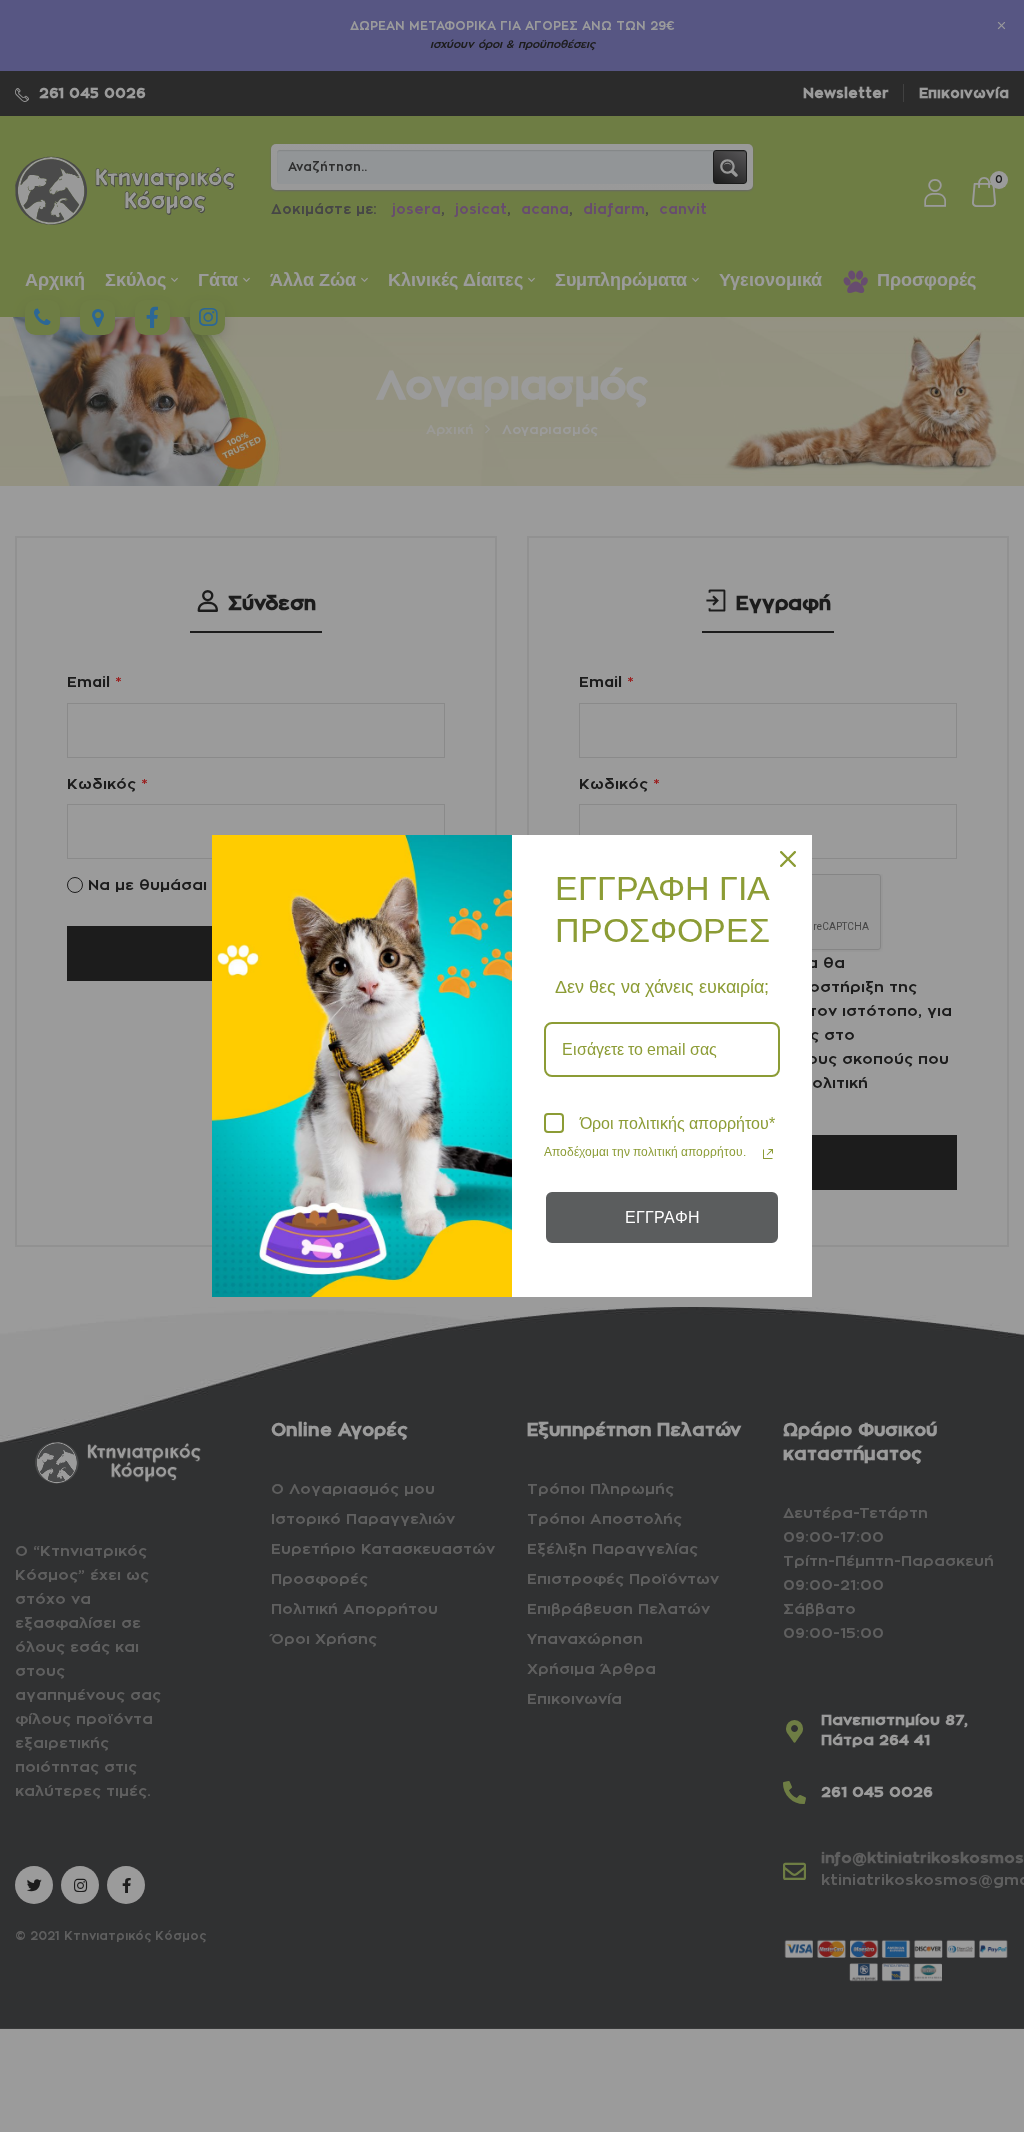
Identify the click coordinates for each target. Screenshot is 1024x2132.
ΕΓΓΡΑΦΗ (662, 1217)
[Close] (788, 859)
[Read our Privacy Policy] (768, 1154)
